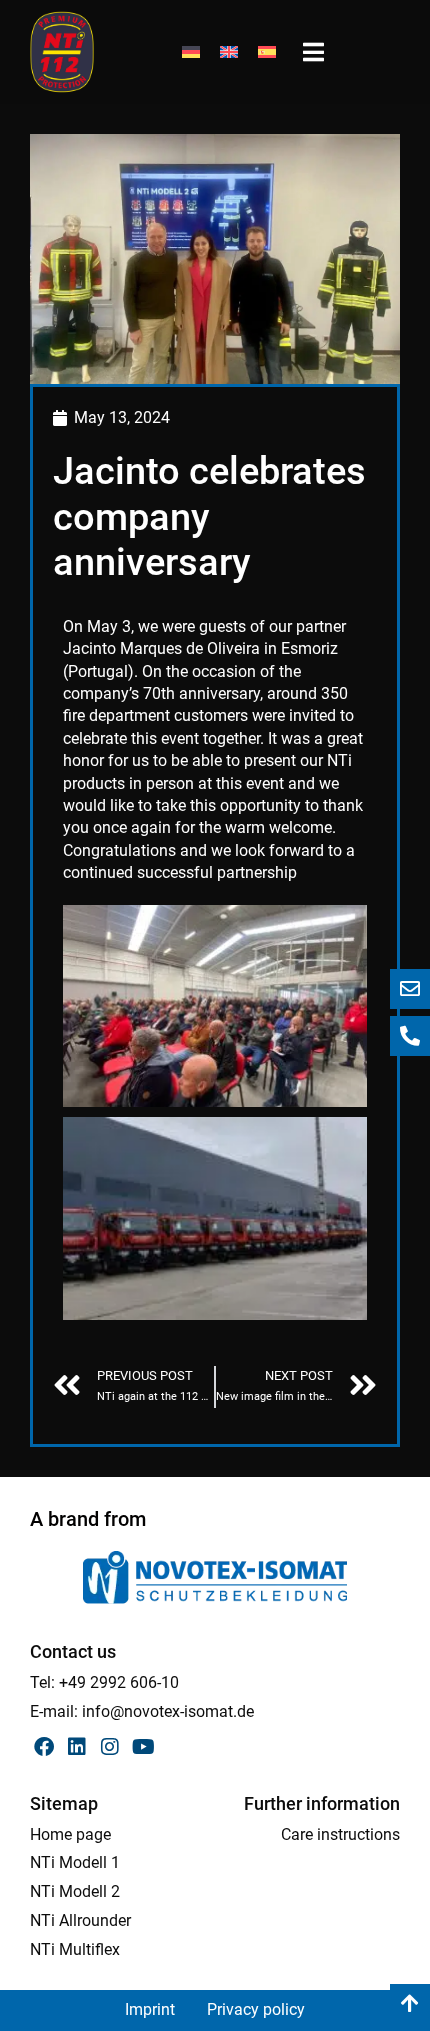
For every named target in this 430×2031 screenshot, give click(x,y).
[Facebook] (44, 1747)
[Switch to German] (191, 52)
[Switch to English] (229, 52)
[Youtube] (143, 1747)
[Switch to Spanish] (267, 52)
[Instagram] (110, 1747)
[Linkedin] (77, 1747)
